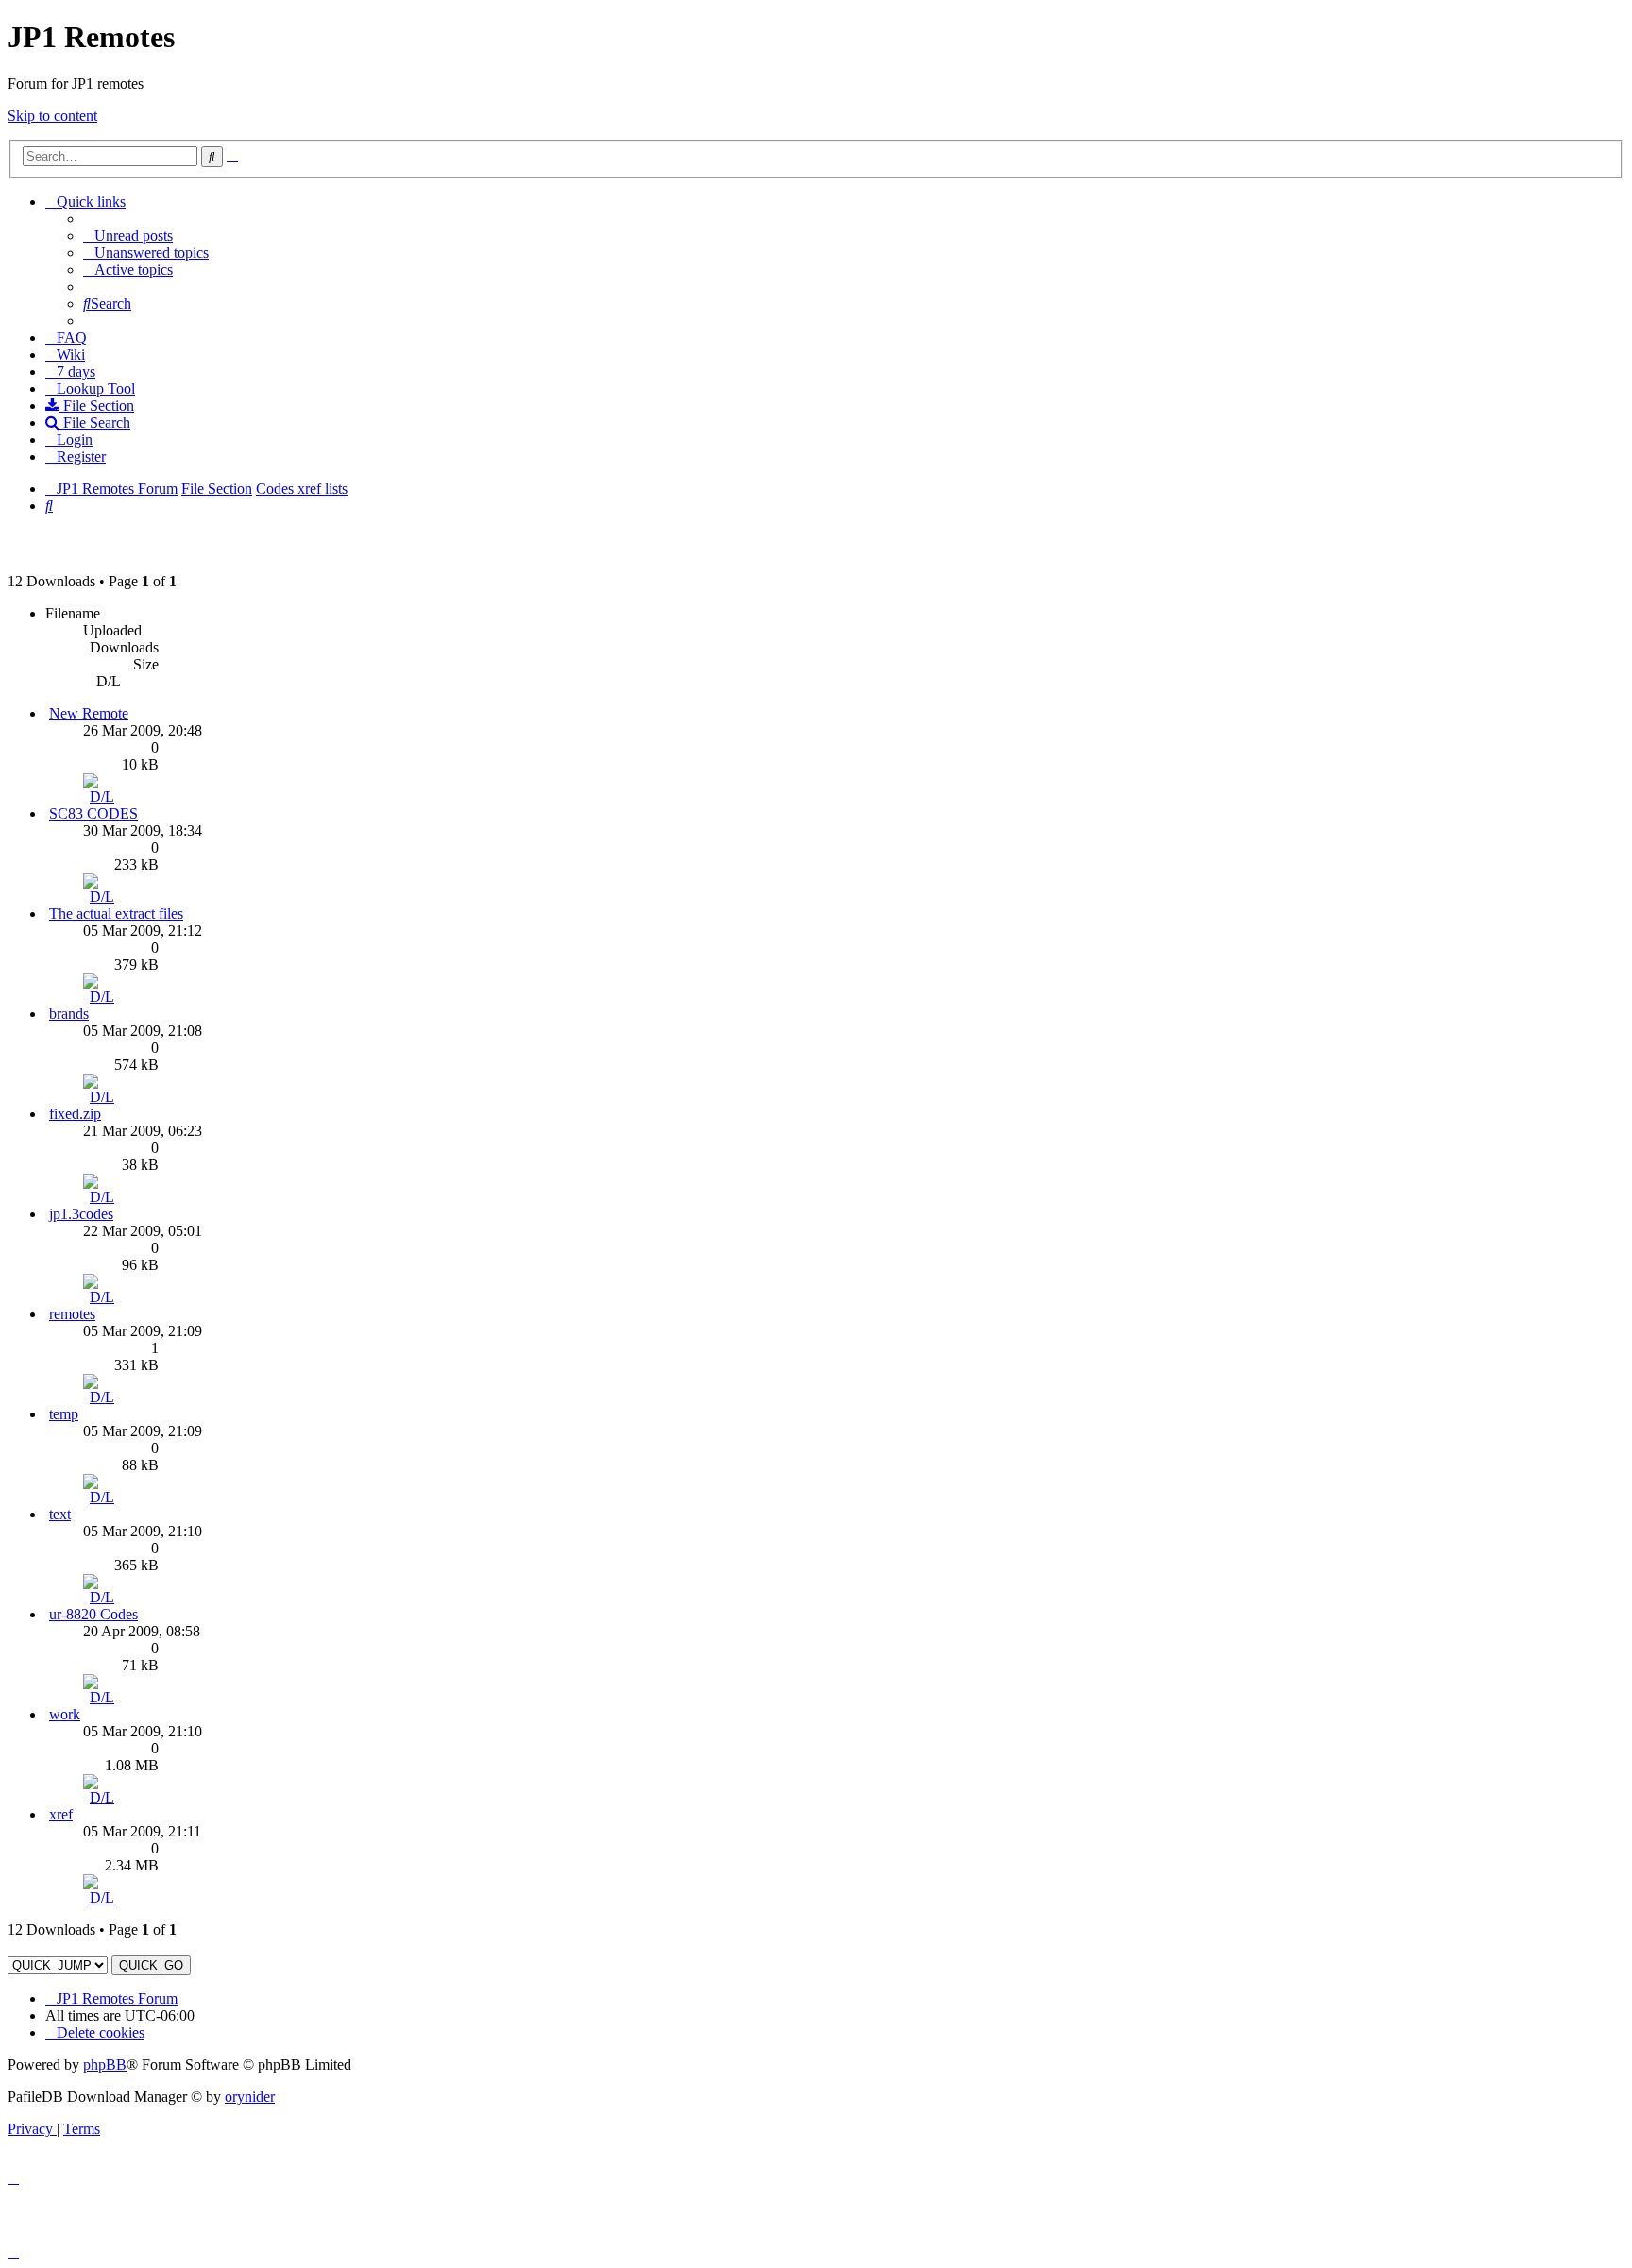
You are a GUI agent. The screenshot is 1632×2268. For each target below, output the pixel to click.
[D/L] (102, 796)
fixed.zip (75, 1114)
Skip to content (52, 116)
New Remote (89, 713)
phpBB (105, 2065)
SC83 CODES (93, 813)
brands (69, 1014)
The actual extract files (116, 914)
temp (64, 1414)
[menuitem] (128, 236)
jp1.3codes (81, 1214)
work (65, 1714)
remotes (72, 1314)
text (60, 1514)
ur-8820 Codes (93, 1614)
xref (61, 1814)
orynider (250, 2097)
